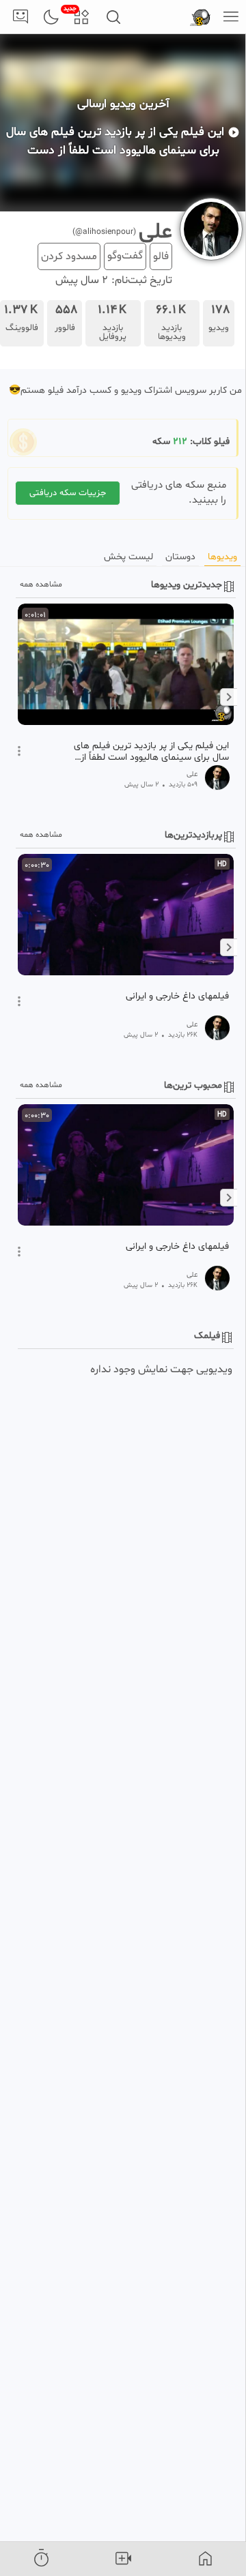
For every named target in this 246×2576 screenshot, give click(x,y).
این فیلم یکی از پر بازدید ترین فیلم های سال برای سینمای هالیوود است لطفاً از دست (151, 752)
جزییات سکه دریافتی (68, 493)
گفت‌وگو (125, 256)
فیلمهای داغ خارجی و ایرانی (177, 996)
